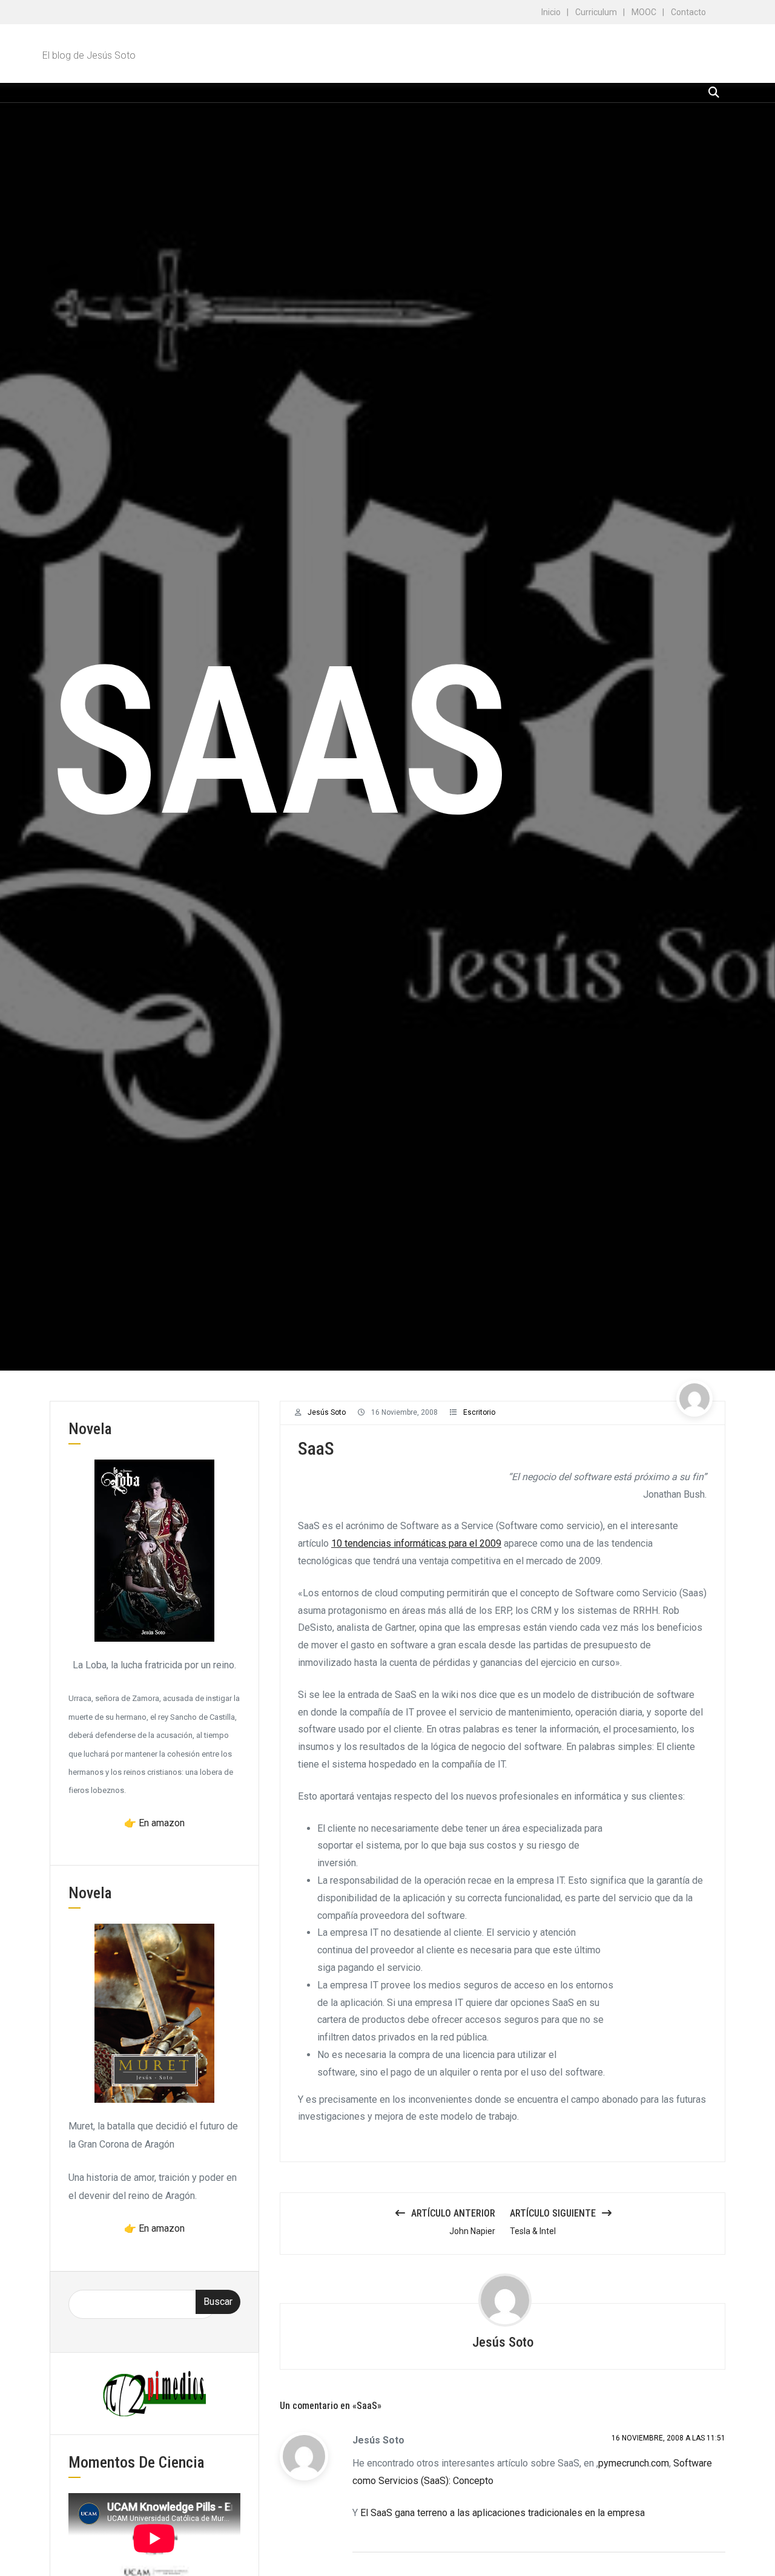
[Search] (714, 92)
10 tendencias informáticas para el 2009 (416, 1543)
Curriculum (596, 12)
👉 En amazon (154, 1823)
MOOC (644, 12)
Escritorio (479, 1412)
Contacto (688, 12)
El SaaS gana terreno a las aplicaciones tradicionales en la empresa (503, 2513)
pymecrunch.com (634, 2463)
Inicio (551, 12)
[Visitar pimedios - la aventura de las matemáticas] (154, 2393)
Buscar (218, 2302)
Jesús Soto (327, 1412)
